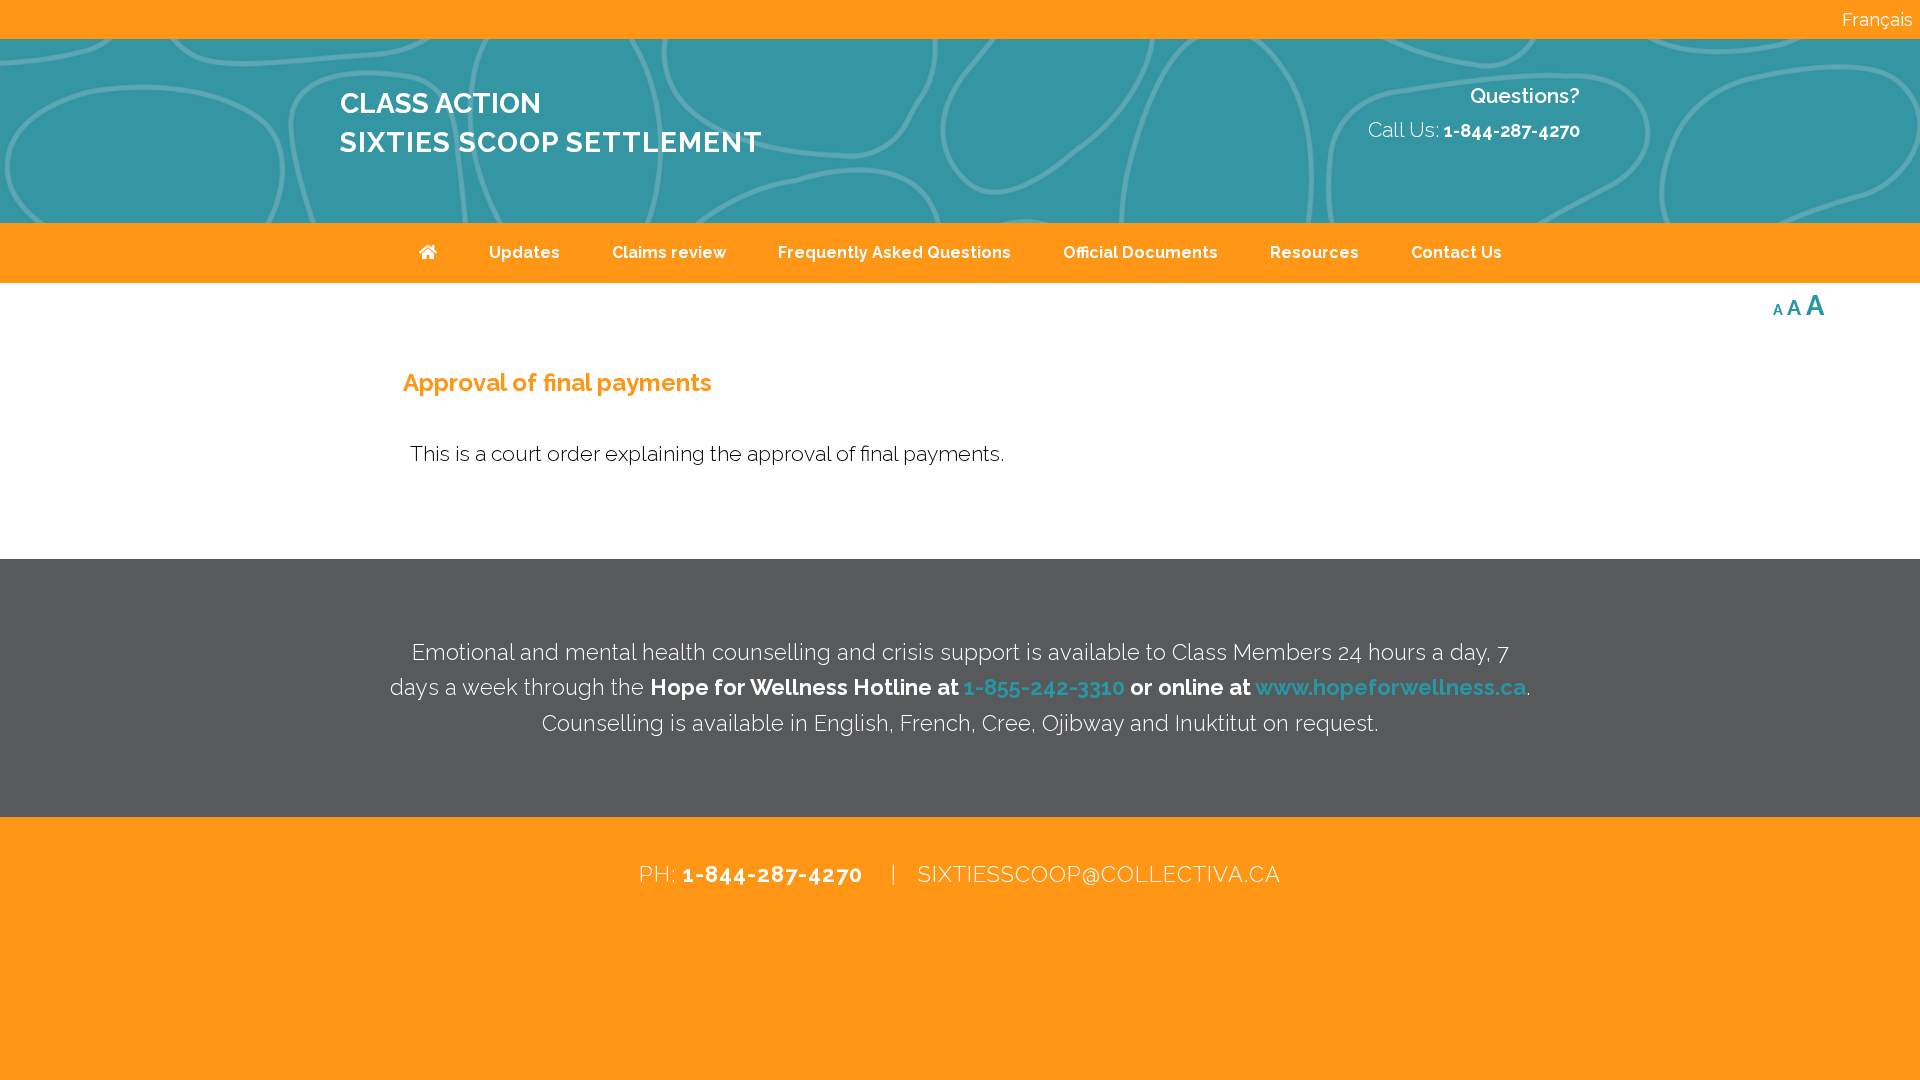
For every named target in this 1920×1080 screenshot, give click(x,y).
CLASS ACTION (440, 103)
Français (1877, 19)
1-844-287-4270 (773, 874)
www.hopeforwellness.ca (1390, 687)
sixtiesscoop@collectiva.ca (1099, 874)
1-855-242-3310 (1044, 687)
